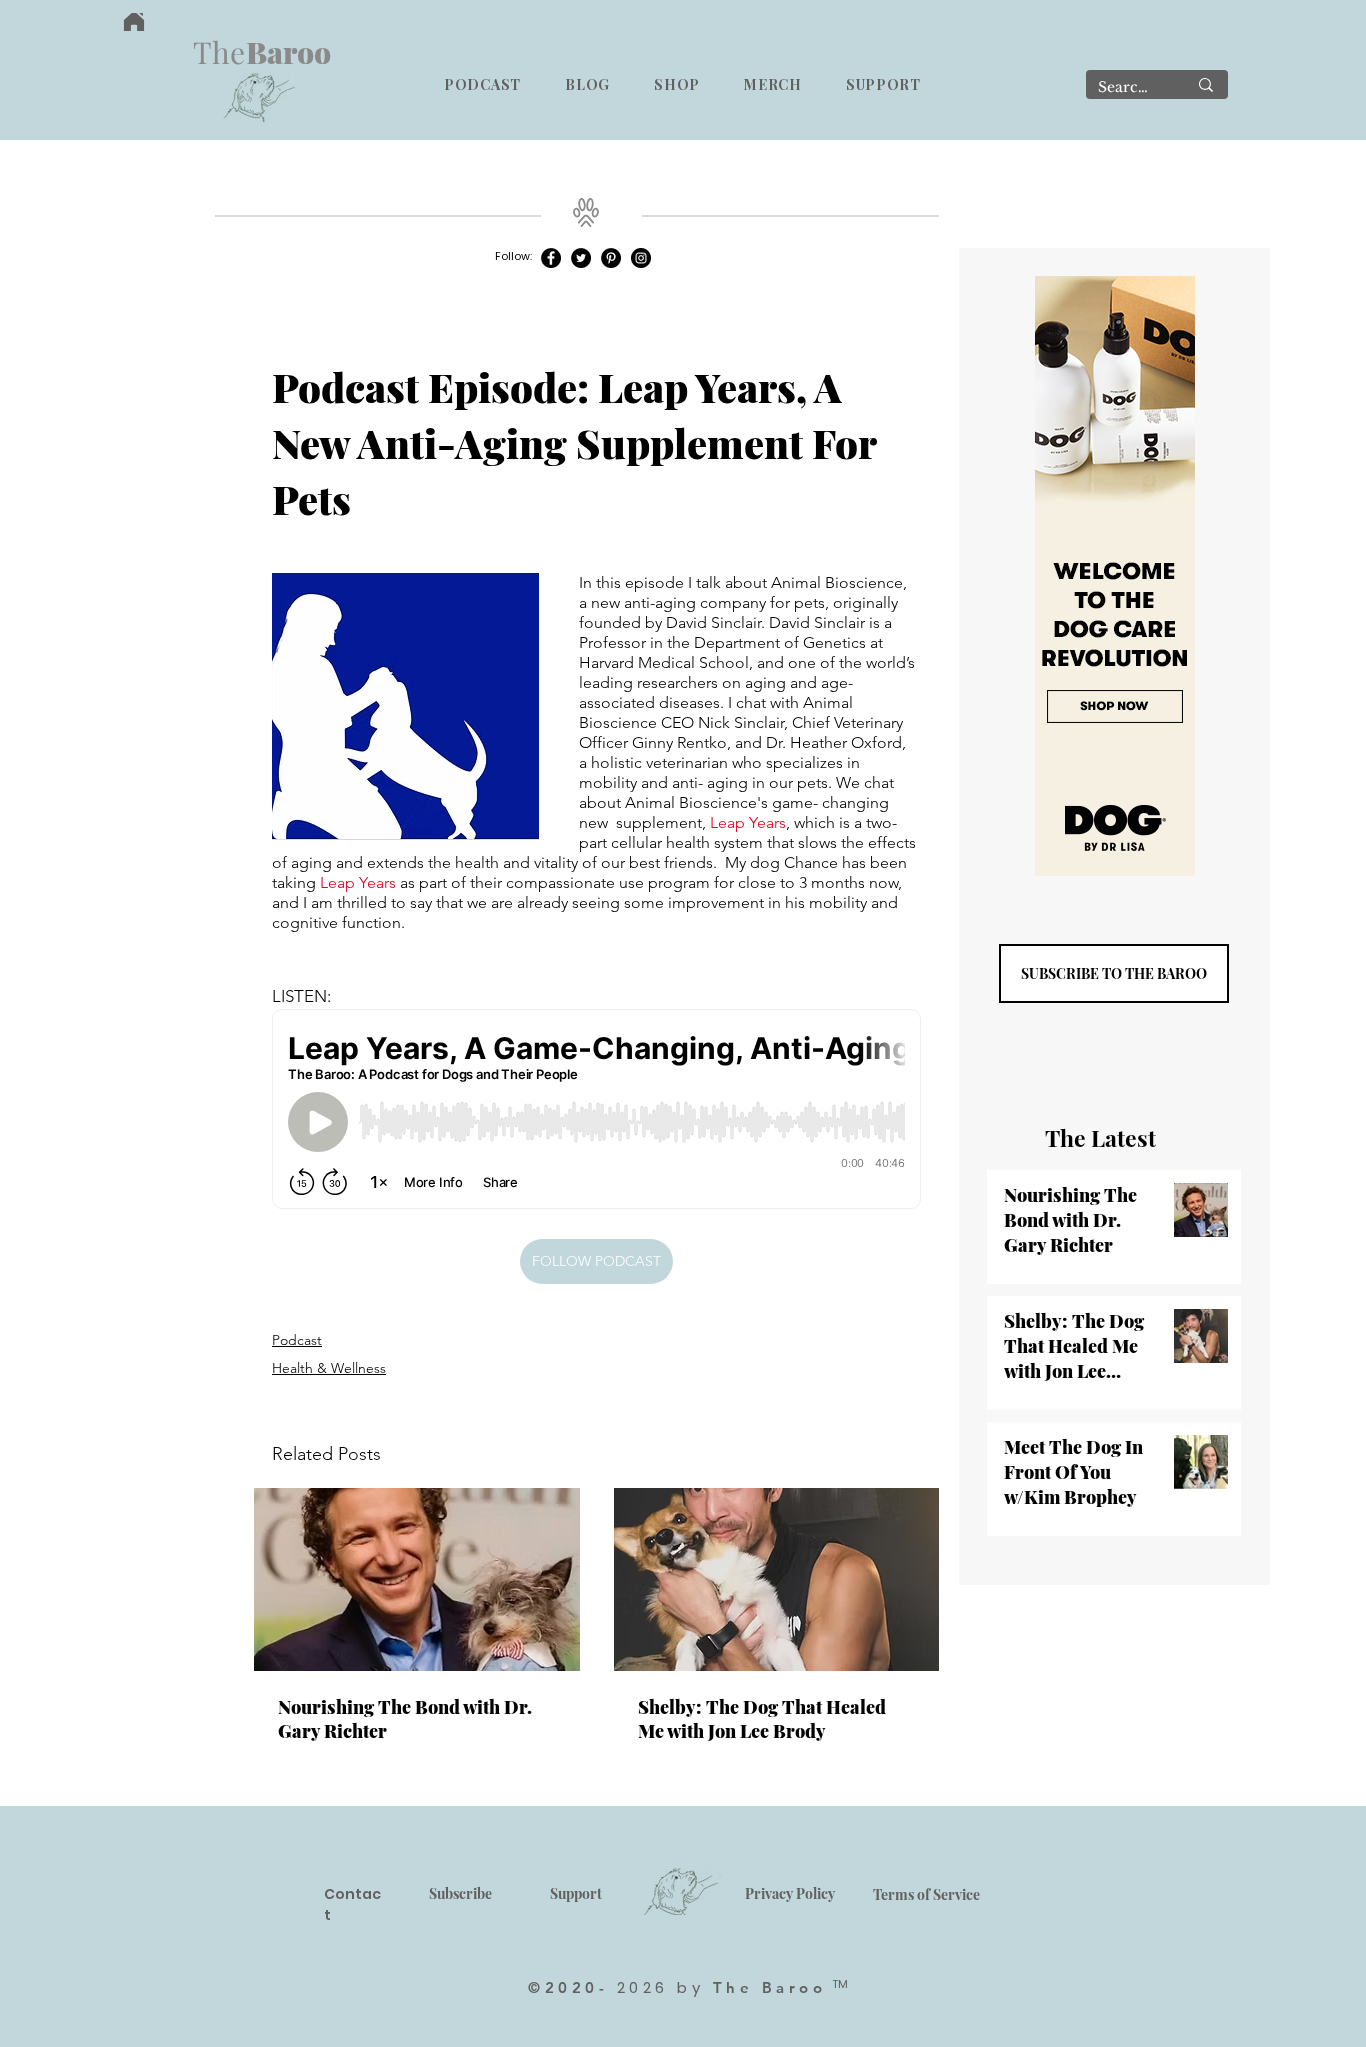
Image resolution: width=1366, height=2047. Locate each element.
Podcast (297, 1340)
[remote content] (596, 1111)
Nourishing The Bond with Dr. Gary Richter (405, 1719)
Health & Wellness (329, 1368)
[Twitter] (581, 258)
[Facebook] (551, 258)
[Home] (134, 22)
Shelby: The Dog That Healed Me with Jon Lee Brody (762, 1719)
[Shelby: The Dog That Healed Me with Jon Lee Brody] (777, 1579)
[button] (482, 84)
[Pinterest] (611, 258)
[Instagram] (641, 258)
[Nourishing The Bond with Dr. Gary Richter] (417, 1579)
